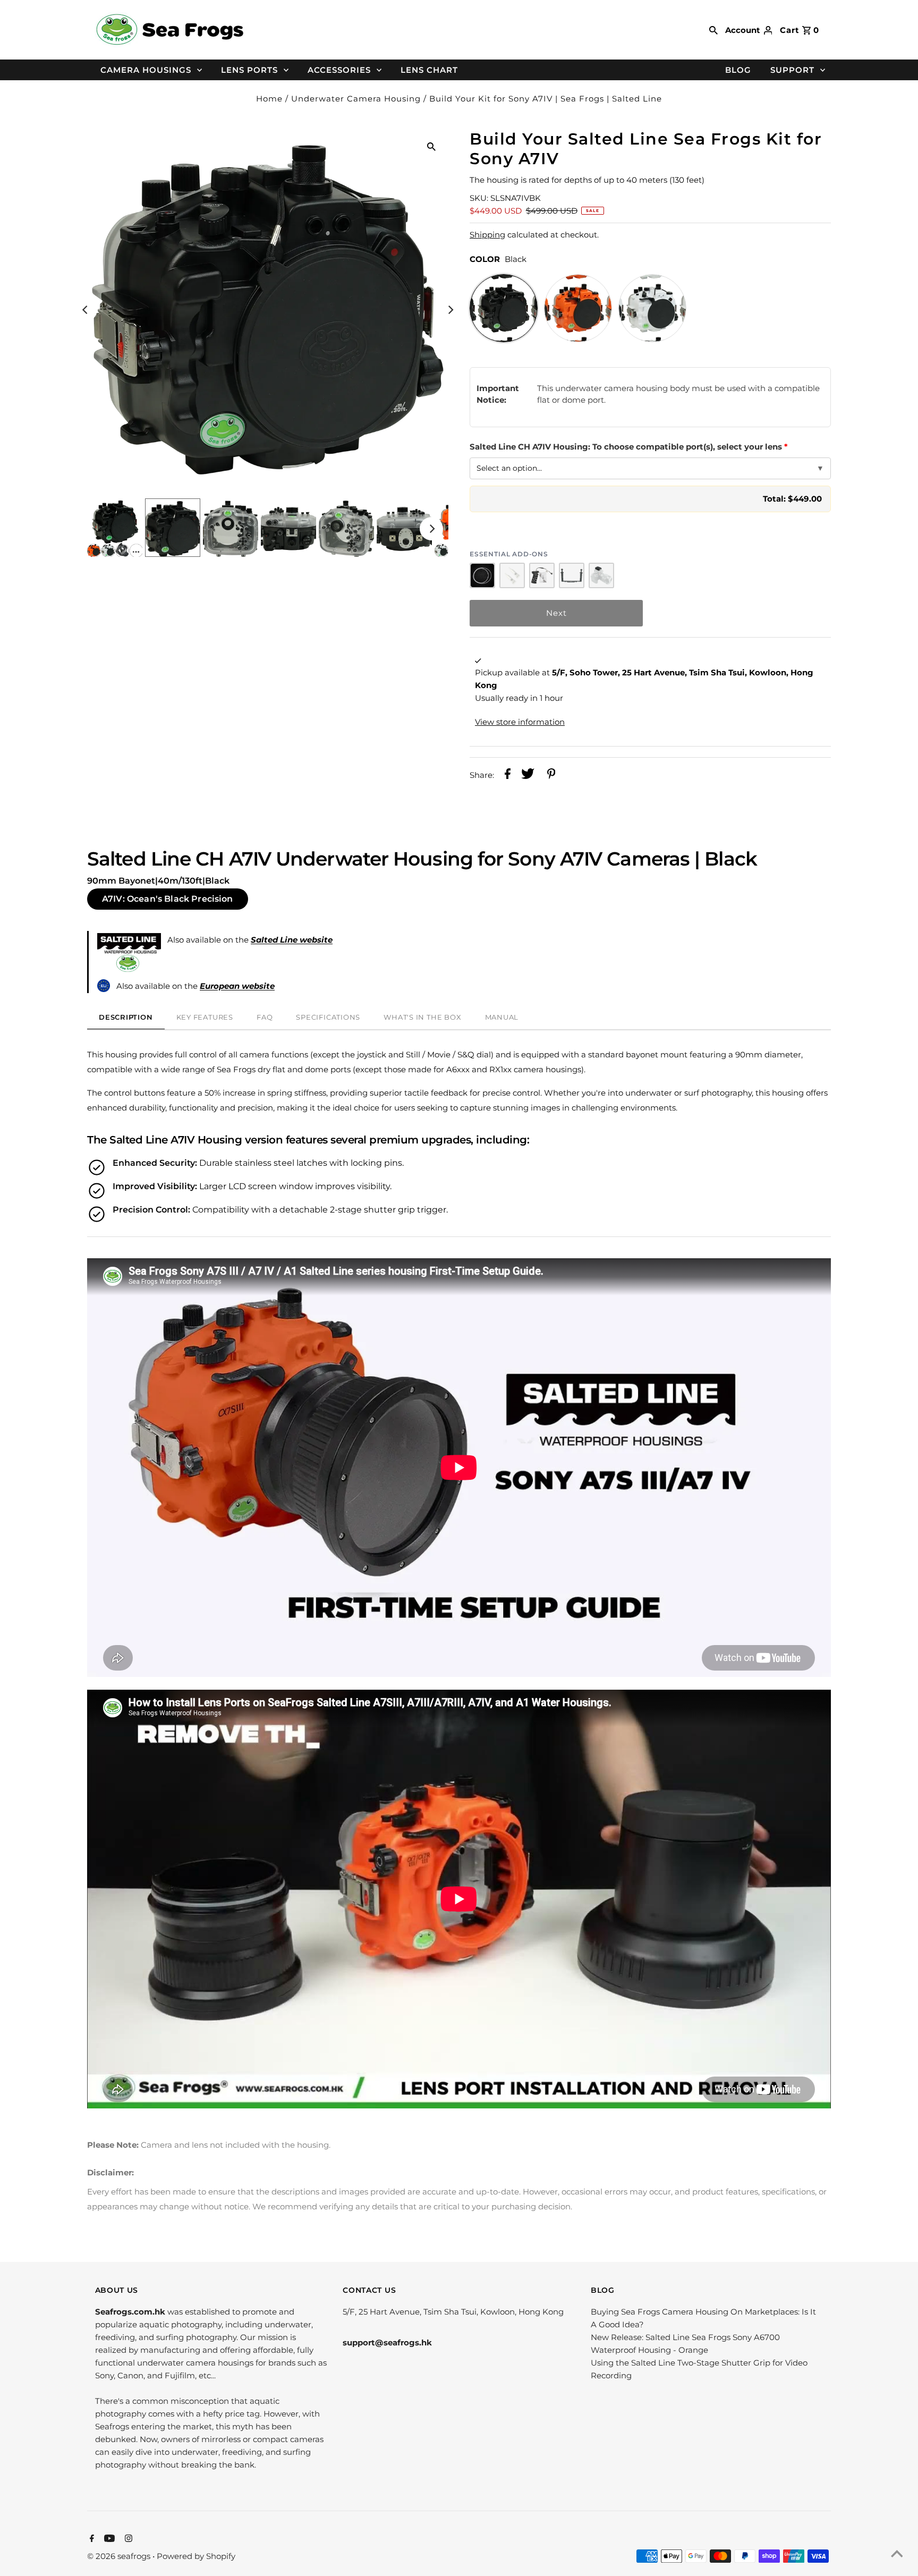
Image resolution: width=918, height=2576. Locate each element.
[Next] (450, 310)
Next (556, 613)
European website (237, 986)
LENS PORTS (249, 70)
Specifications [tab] (328, 1017)
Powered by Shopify (196, 2556)
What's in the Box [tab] (422, 1017)
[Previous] (86, 310)
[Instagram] (127, 2539)
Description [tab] (126, 1017)
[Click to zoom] (431, 146)
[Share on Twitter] (528, 776)
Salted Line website (292, 940)
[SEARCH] (713, 30)
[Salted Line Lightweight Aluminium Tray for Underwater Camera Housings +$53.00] (572, 575)
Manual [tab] (502, 1017)
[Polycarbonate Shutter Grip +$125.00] (542, 575)
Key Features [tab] (205, 1017)
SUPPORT (792, 70)
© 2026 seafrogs (120, 2556)
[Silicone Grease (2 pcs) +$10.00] (512, 575)
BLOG (738, 70)
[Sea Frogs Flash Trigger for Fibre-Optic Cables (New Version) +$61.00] (601, 575)
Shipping (487, 235)
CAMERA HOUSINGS (146, 70)
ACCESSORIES (339, 70)
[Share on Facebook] (508, 776)
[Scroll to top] (897, 2555)
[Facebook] (91, 2539)
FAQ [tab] (265, 1017)
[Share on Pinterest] (551, 776)
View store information (520, 722)
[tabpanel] (459, 1569)
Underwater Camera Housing (356, 99)
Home (269, 99)
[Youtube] (108, 2539)
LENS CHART (429, 70)
